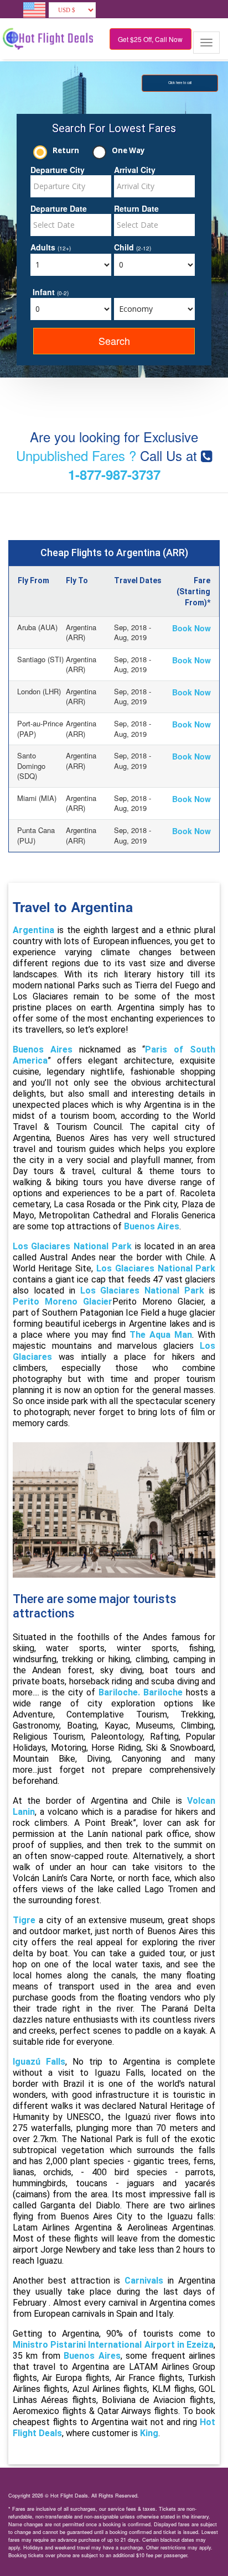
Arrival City (135, 170)
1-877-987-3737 (114, 474)
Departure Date (59, 208)
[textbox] (71, 186)
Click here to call (180, 83)
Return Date (136, 208)
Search (114, 341)
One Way (128, 150)
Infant (51, 292)
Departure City (58, 170)
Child (133, 247)
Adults (51, 247)
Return (66, 150)
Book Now (191, 628)
